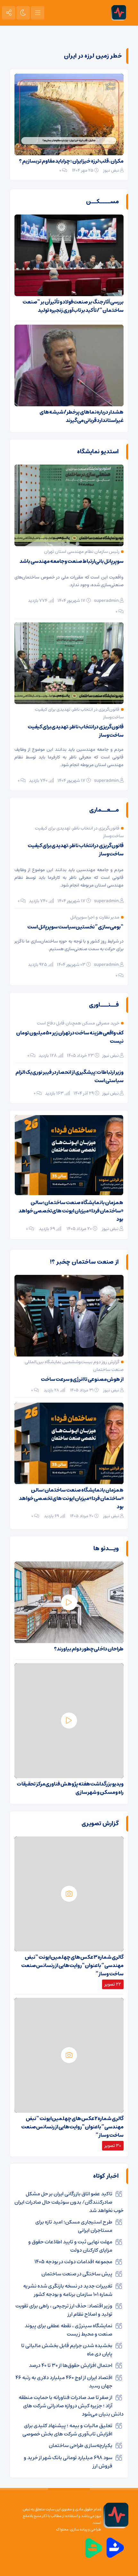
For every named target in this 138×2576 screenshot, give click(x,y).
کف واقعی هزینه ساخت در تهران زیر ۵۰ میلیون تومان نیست (70, 1037)
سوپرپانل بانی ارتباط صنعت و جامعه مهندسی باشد (72, 561)
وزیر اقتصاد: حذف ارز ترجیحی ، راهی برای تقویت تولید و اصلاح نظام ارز (64, 2310)
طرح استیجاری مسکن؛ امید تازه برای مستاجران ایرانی (74, 2226)
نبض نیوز (111, 170)
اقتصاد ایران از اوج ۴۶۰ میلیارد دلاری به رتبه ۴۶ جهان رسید (64, 2382)
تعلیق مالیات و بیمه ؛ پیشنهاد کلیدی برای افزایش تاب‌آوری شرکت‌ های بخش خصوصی (67, 2430)
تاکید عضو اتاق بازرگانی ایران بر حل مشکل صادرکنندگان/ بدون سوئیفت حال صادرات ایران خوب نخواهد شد (69, 2202)
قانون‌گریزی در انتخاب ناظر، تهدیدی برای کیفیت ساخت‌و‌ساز (76, 731)
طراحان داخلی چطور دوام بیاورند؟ (89, 1649)
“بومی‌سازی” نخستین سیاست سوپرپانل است (75, 927)
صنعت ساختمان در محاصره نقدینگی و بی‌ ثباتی (75, 1203)
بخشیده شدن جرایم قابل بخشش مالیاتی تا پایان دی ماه (67, 2350)
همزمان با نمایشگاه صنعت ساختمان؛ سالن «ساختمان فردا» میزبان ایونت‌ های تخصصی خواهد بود (71, 1498)
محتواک (62, 2529)
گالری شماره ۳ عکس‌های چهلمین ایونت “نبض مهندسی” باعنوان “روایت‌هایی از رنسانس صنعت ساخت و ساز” (72, 1965)
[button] (34, 1122)
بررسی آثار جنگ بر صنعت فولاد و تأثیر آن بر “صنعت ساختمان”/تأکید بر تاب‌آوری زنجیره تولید (73, 306)
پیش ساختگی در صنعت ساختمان (77, 2274)
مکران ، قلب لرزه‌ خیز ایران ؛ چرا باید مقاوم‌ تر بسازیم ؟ (71, 161)
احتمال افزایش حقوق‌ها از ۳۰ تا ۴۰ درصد (71, 2365)
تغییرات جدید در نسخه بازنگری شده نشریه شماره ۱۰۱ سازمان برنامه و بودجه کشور (68, 2290)
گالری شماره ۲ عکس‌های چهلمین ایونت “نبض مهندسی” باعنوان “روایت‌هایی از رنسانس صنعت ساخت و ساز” (72, 2127)
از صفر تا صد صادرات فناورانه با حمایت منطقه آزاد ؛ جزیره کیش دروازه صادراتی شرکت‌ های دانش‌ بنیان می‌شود (71, 2406)
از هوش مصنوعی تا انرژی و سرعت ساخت (82, 1379)
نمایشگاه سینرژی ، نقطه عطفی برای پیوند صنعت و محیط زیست (69, 2330)
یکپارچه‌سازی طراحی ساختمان (81, 2445)
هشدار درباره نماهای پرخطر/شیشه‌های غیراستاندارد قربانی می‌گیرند (82, 416)
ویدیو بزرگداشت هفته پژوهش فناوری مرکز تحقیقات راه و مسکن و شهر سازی (70, 1788)
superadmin (106, 601)
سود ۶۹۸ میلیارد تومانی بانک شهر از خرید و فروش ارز (68, 2462)
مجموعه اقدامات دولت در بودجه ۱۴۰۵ (73, 2262)
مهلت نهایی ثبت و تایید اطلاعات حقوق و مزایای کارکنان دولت (70, 2246)
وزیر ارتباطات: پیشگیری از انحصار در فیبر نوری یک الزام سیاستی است (69, 1076)
